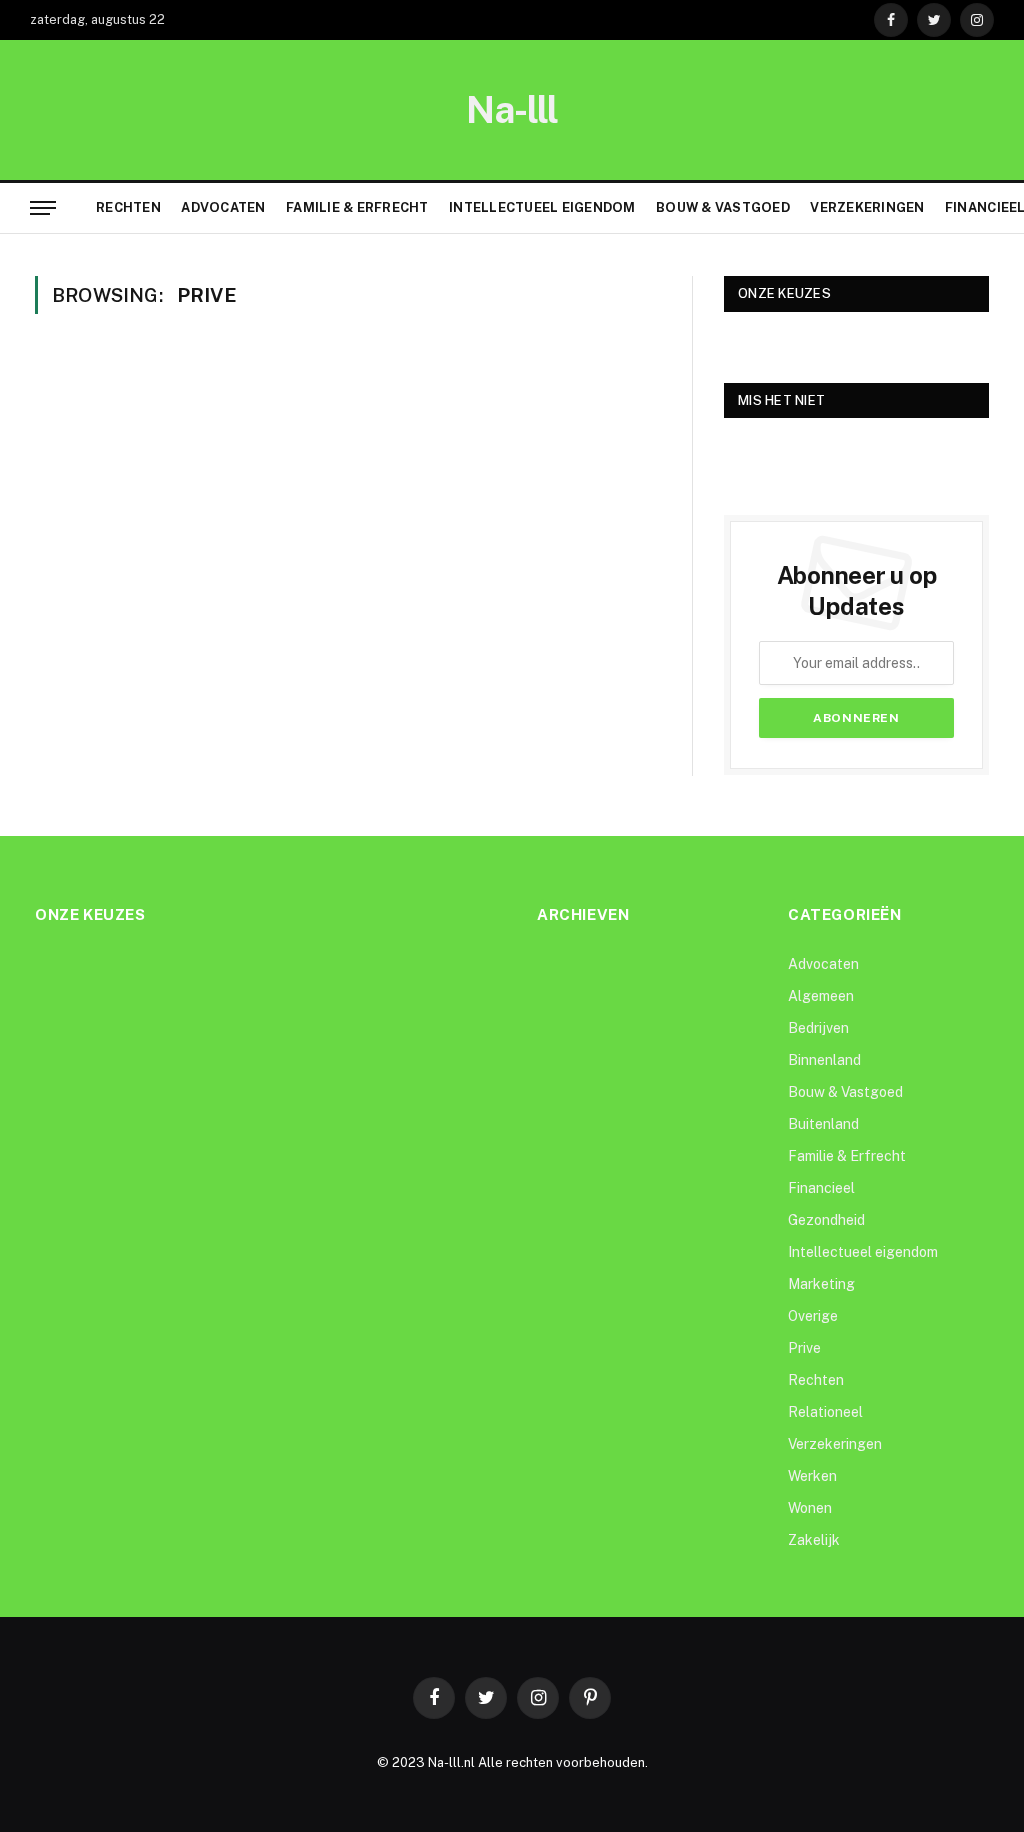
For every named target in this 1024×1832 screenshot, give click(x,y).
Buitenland (823, 1124)
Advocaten (223, 207)
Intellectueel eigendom (542, 207)
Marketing (821, 1284)
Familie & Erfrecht (357, 207)
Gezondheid (826, 1220)
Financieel (821, 1188)
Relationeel (825, 1412)
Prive (804, 1348)
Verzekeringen (867, 207)
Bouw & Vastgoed (723, 207)
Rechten (128, 207)
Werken (812, 1476)
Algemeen (821, 996)
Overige (813, 1316)
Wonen (810, 1508)
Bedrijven (818, 1028)
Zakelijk (814, 1540)
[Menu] (43, 208)
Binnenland (824, 1060)
